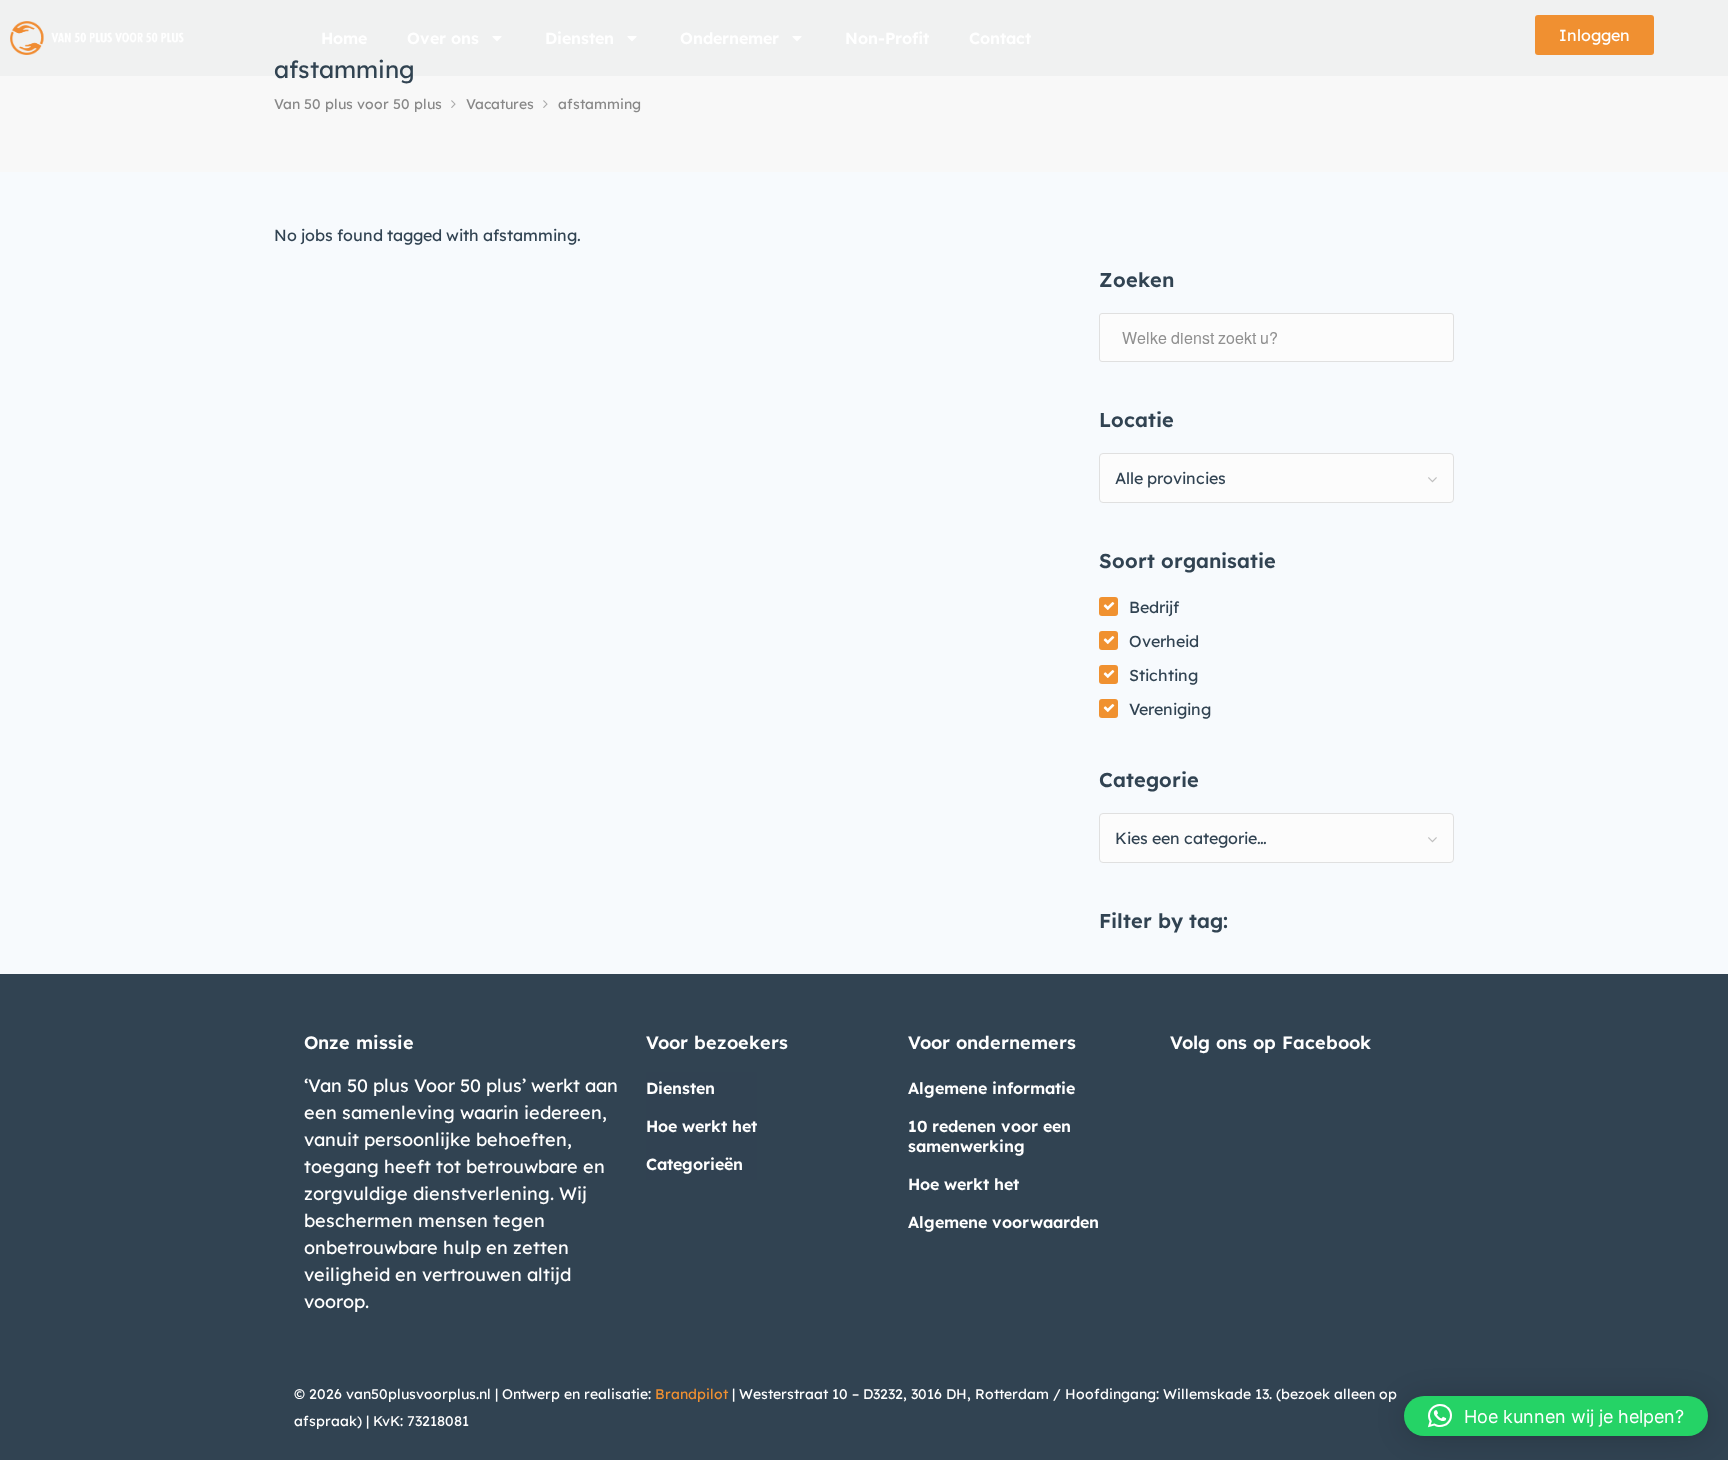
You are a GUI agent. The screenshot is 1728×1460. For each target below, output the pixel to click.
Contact (1000, 38)
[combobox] (1276, 478)
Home (344, 38)
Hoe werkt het (701, 1126)
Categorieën (694, 1164)
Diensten (579, 38)
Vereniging (1170, 709)
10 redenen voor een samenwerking (989, 1136)
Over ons (443, 38)
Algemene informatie (991, 1088)
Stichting (1163, 675)
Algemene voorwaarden (1003, 1222)
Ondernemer (729, 38)
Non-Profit (887, 38)
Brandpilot (691, 1394)
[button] (1556, 1416)
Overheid (1164, 641)
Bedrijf (1154, 607)
